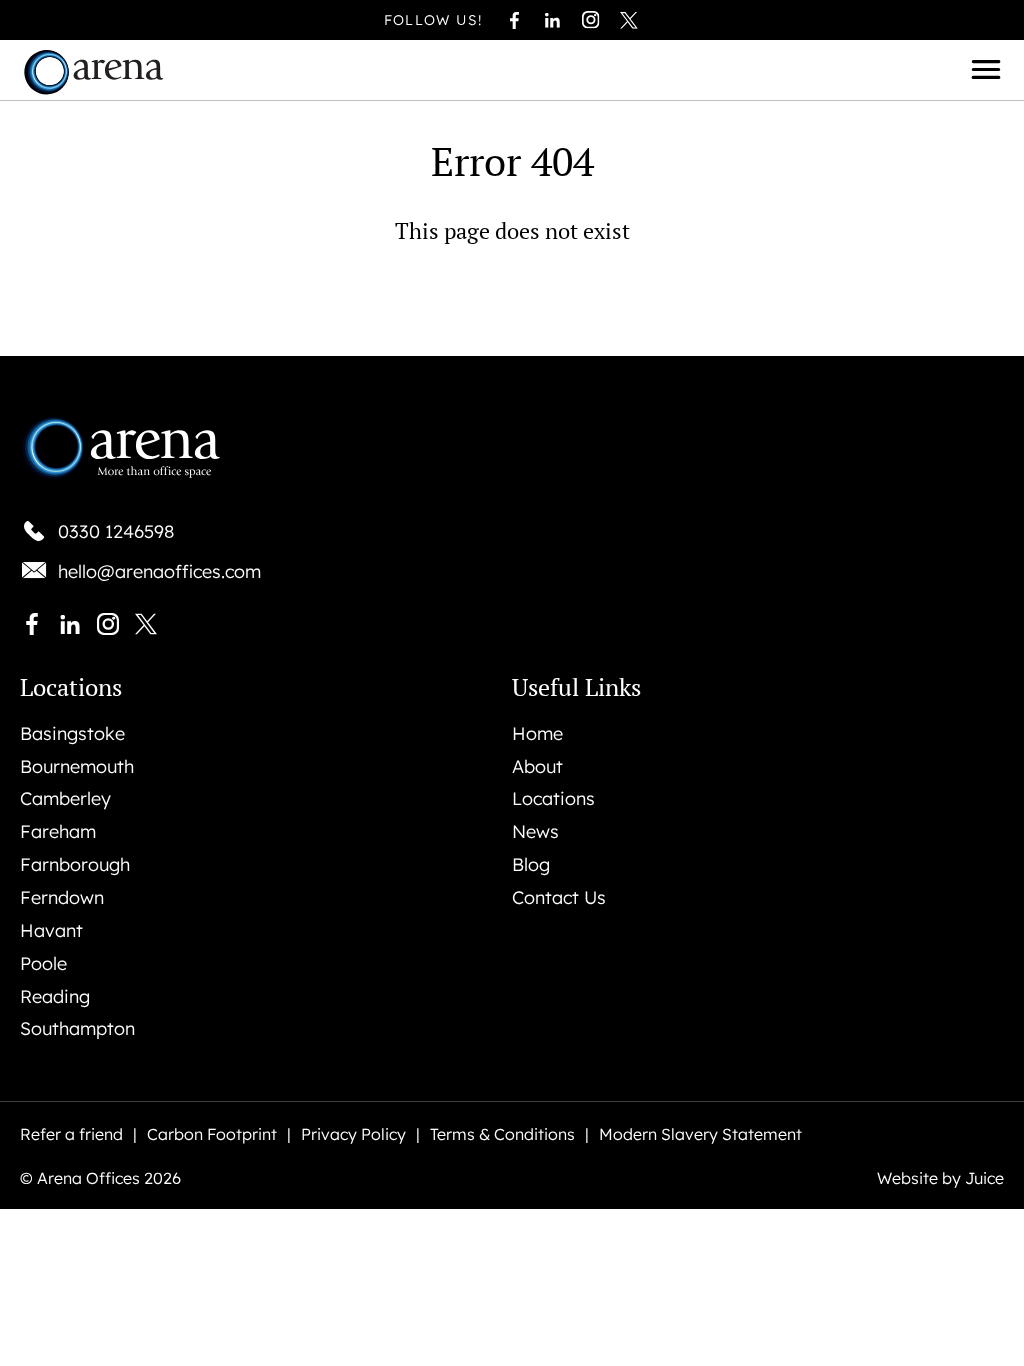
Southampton (77, 1029)
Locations (553, 799)
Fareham (58, 832)
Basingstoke (72, 734)
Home (537, 734)
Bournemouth (77, 767)
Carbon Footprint (212, 1135)
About (537, 767)
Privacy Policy (353, 1135)
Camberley (65, 799)
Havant (51, 931)
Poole (43, 964)
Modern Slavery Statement (700, 1135)
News (535, 832)
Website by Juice (940, 1179)
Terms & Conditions (502, 1135)
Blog (531, 865)
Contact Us (559, 898)
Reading (55, 997)
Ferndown (62, 898)
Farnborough (75, 865)
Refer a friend (71, 1135)
